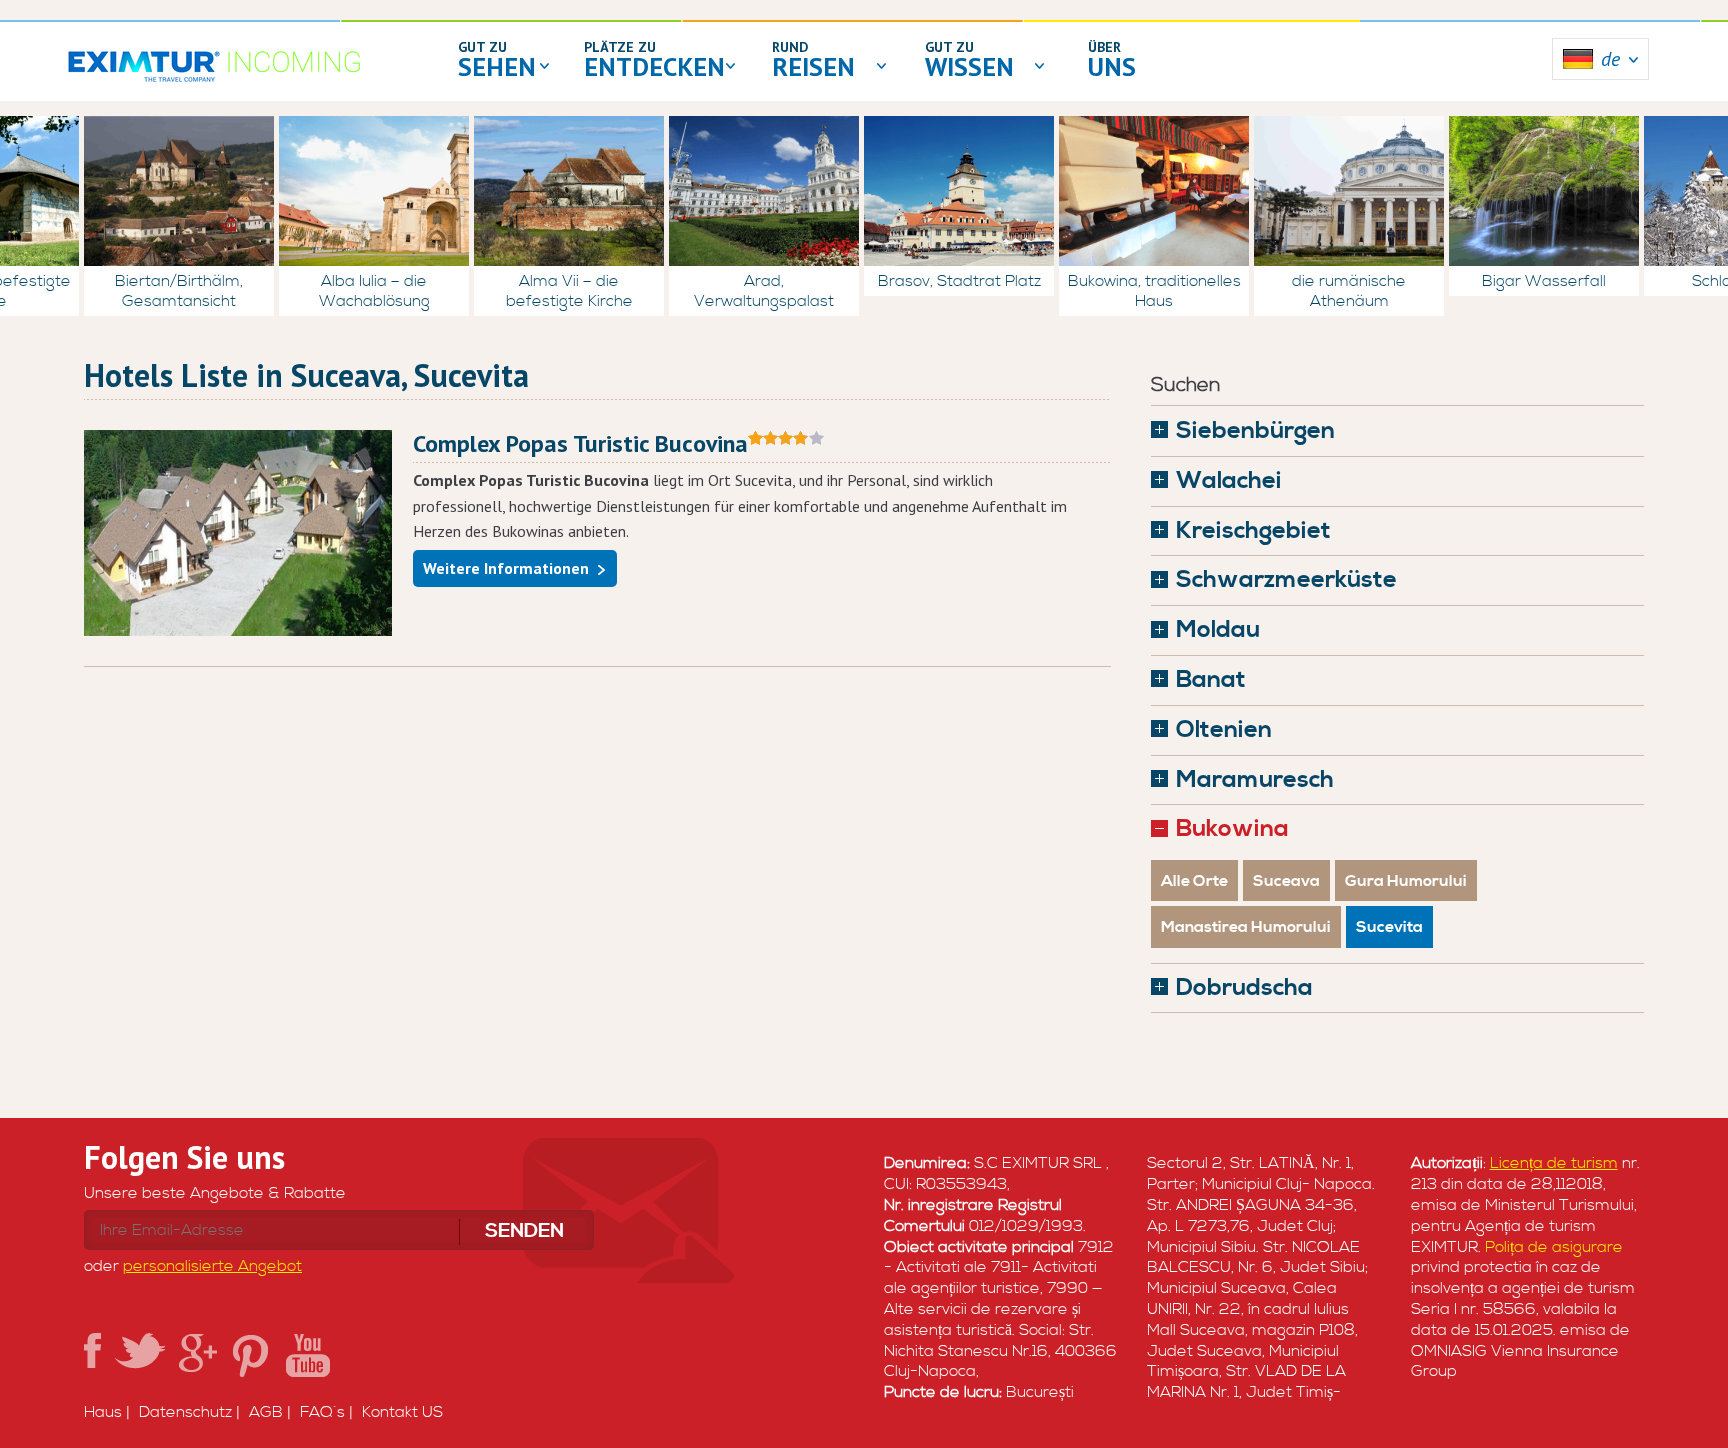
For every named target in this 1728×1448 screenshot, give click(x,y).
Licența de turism (1554, 1163)
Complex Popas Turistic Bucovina (580, 443)
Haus (103, 1412)
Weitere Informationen (506, 568)
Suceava (1286, 881)
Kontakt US (402, 1412)
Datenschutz (185, 1412)
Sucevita (1389, 927)
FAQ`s (322, 1412)
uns (1112, 66)
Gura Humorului (1406, 881)
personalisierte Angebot (212, 1266)
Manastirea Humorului (1246, 927)
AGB (266, 1412)
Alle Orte (1194, 881)
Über (1104, 47)
